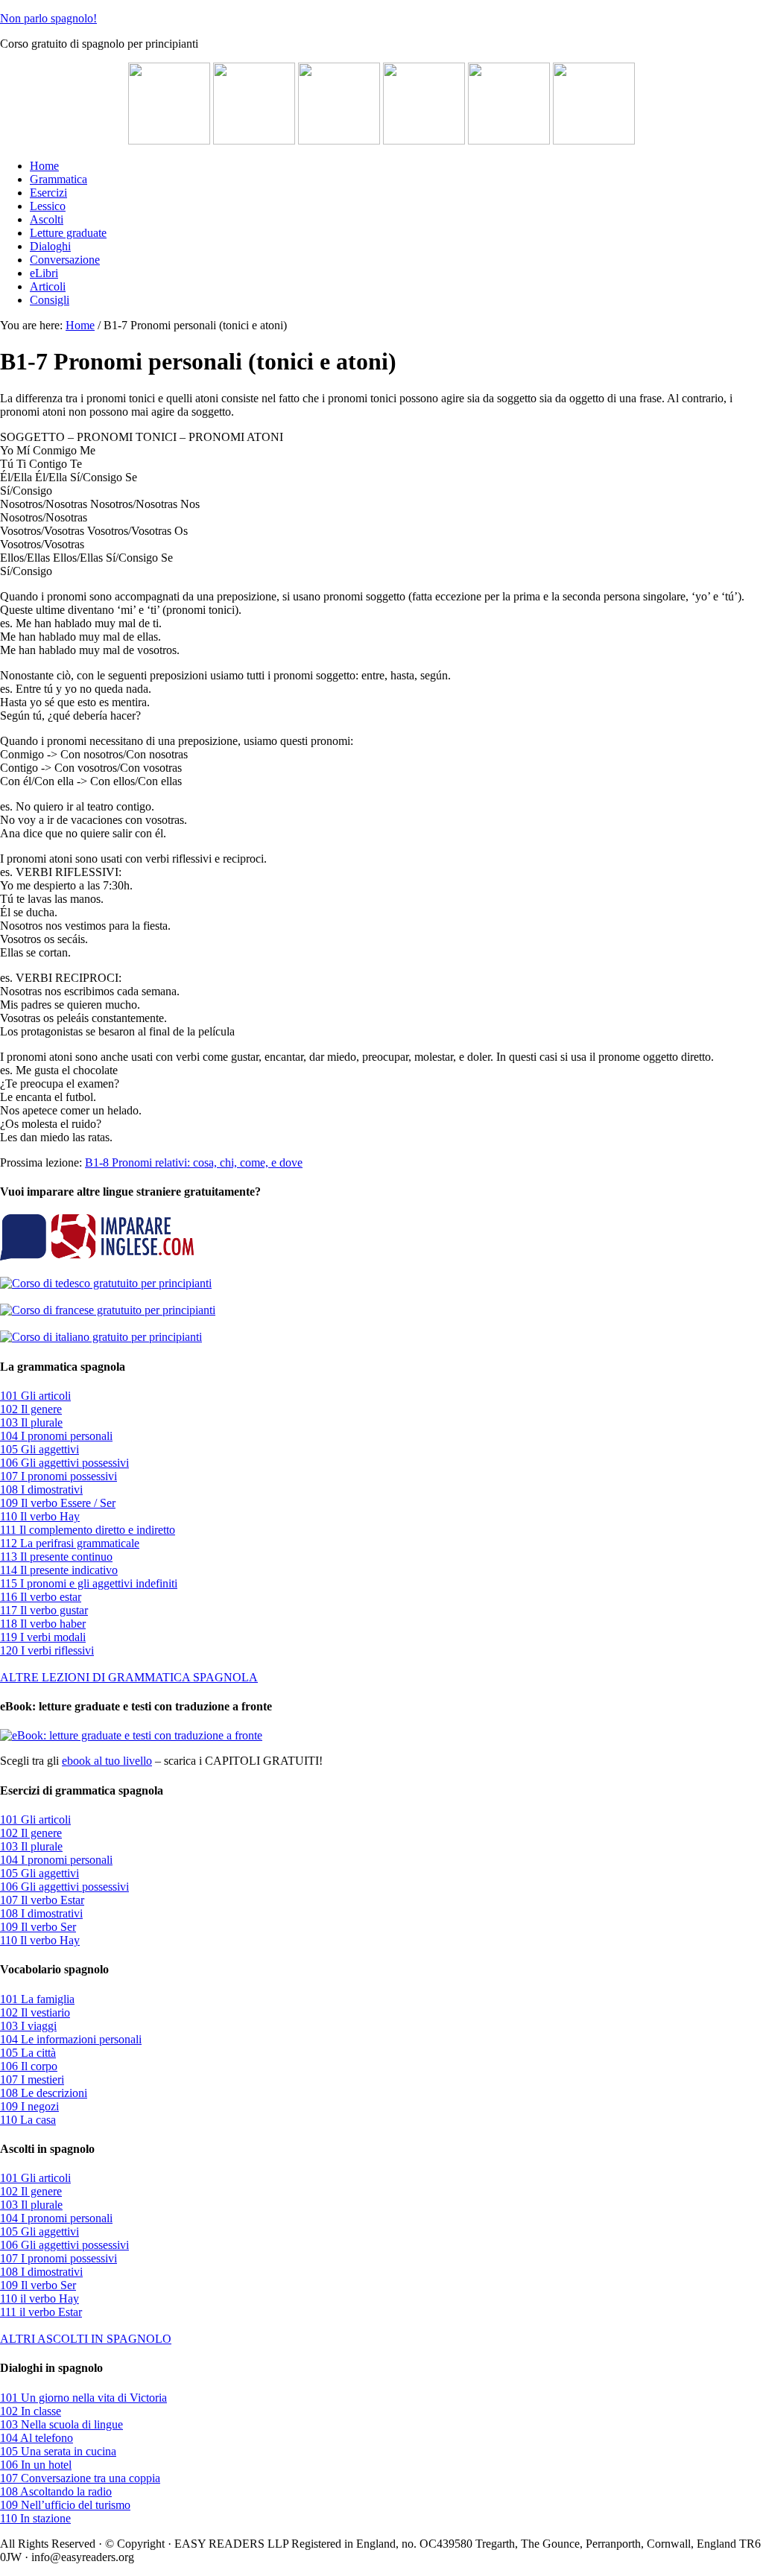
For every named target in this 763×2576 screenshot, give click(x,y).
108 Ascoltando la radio (56, 2491)
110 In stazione (35, 2518)
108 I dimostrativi (41, 1490)
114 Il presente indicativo (59, 1570)
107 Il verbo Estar (42, 1900)
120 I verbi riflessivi (47, 1650)
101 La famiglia (37, 1999)
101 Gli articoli (35, 1396)
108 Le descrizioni (44, 2093)
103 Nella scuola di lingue (61, 2424)
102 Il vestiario (35, 2012)
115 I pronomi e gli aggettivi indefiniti (89, 1583)
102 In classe (31, 2411)
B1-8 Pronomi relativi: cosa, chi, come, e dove (194, 1162)
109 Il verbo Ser (38, 1927)
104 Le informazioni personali (71, 2039)
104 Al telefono (37, 2438)
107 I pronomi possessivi (58, 1476)
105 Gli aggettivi (39, 1449)
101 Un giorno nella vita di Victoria (83, 2398)
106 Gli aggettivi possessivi (64, 1463)
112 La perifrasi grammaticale (70, 1543)
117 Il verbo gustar (44, 1610)
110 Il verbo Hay (40, 1516)
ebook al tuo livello (107, 1761)
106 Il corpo (29, 2066)
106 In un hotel (36, 2465)
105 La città (28, 2053)
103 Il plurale (31, 1422)
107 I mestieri (32, 2079)
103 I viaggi (28, 2026)
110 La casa (28, 2120)
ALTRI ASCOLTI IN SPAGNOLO (86, 2339)
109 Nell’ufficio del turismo (65, 2505)
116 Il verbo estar (41, 1597)
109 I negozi (29, 2106)
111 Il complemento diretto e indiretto (88, 1530)
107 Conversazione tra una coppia (80, 2478)
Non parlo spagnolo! (48, 18)
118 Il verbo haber (43, 1624)
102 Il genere (31, 1409)
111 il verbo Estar (41, 2312)
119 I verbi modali (43, 1637)
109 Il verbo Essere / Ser (58, 1503)
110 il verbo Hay (39, 2299)
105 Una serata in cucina (58, 2451)
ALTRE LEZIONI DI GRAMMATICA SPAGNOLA (129, 1677)
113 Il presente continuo (56, 1557)
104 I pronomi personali (56, 1436)
